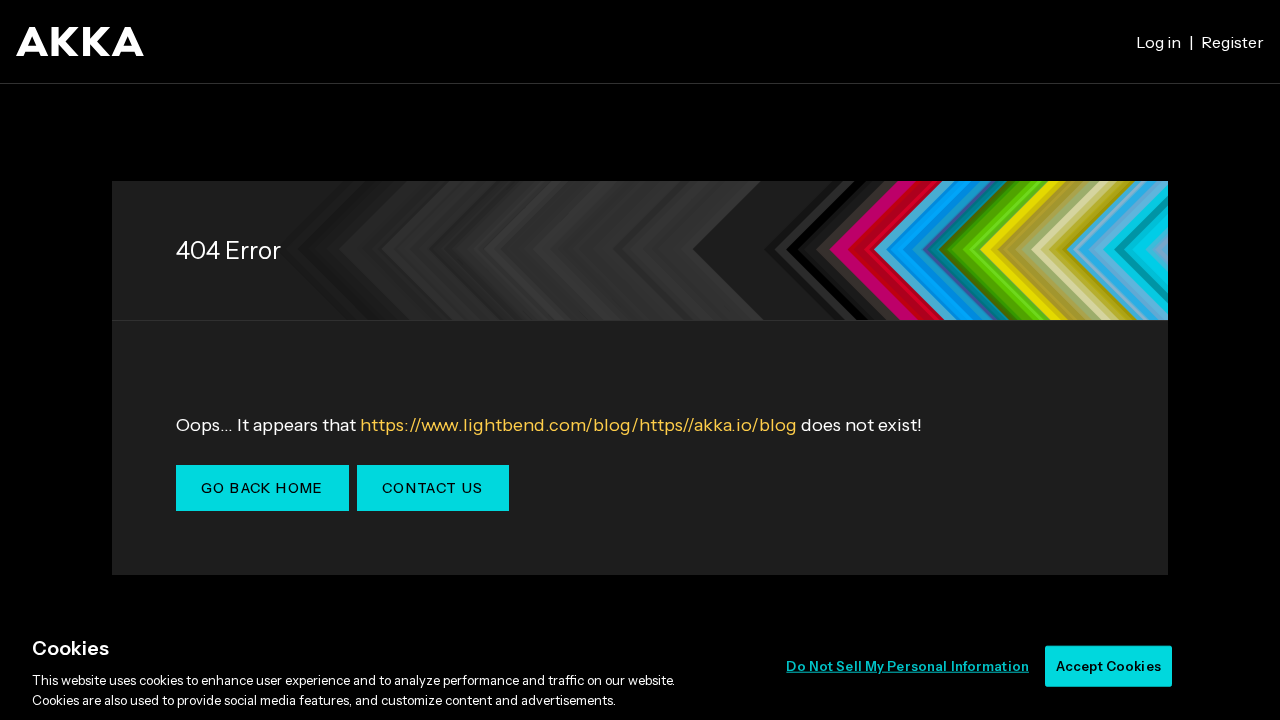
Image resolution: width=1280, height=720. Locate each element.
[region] (640, 668)
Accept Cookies (1108, 666)
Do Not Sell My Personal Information (907, 666)
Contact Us (433, 488)
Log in (1158, 42)
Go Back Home (262, 488)
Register (1232, 42)
